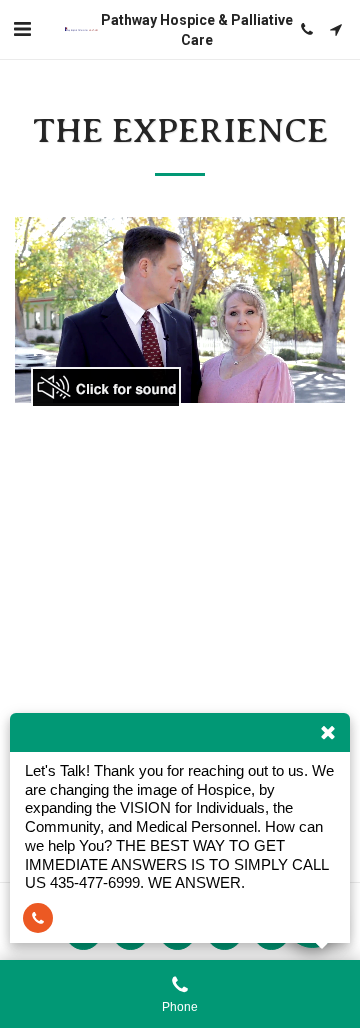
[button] (22, 29)
